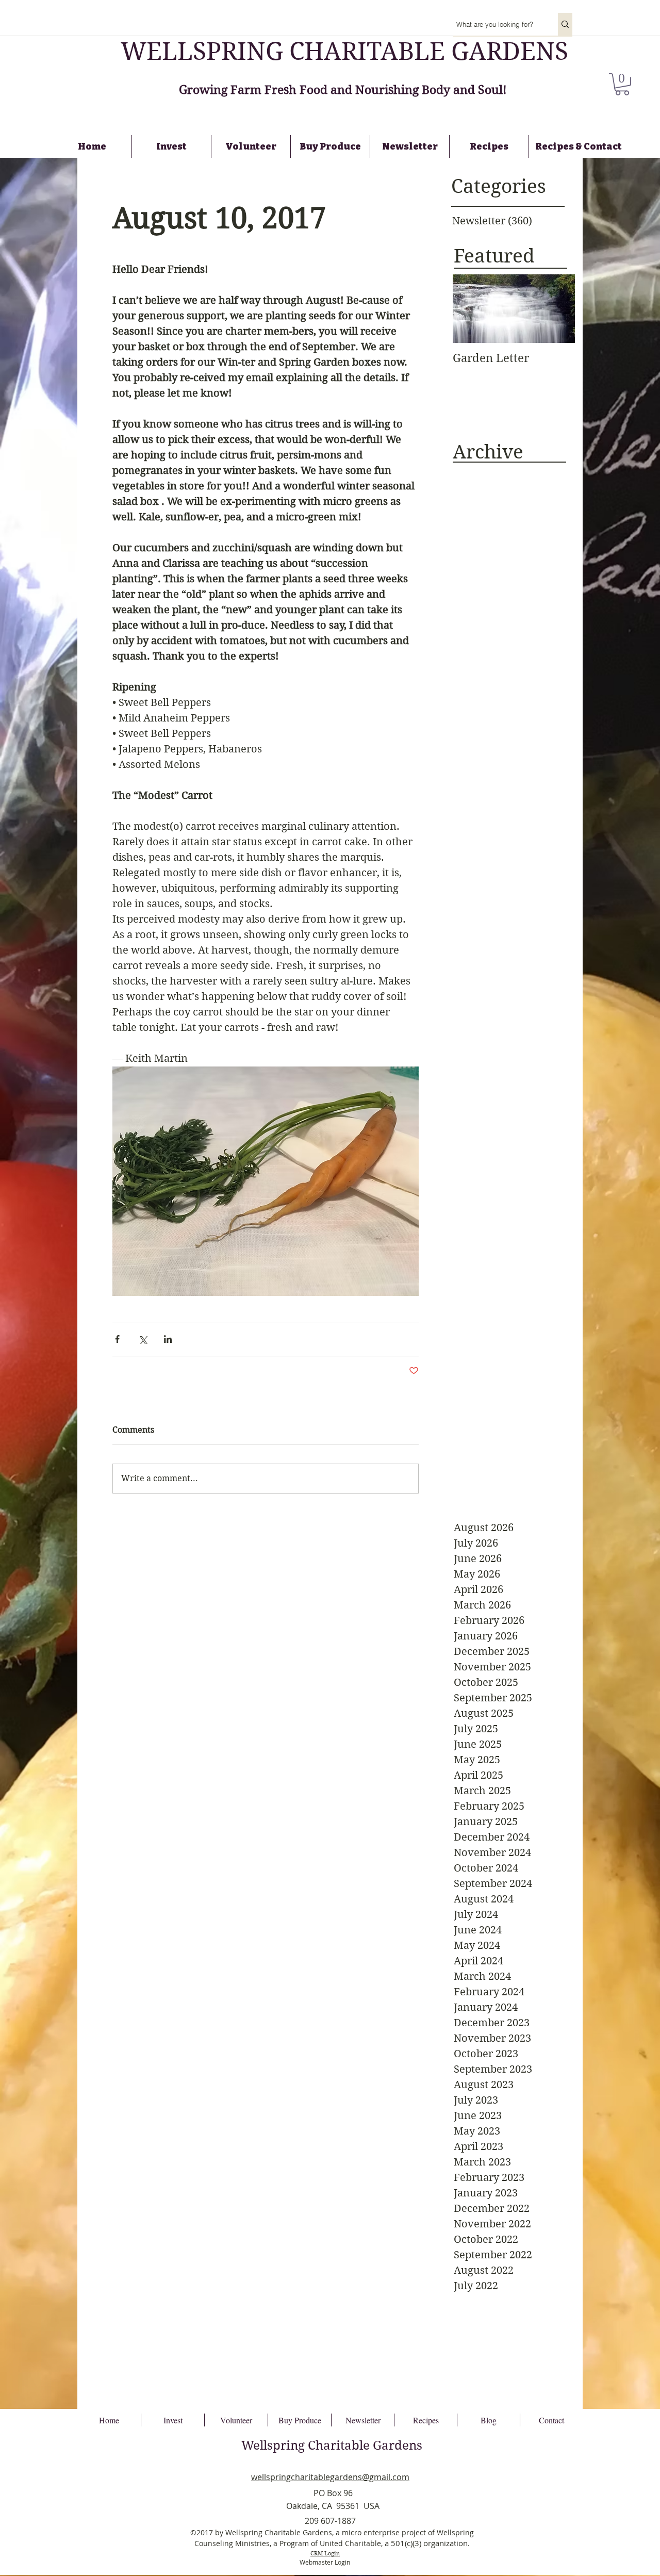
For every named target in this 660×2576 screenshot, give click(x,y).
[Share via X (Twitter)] (143, 1339)
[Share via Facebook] (117, 1339)
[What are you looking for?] (565, 24)
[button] (622, 84)
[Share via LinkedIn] (168, 1339)
